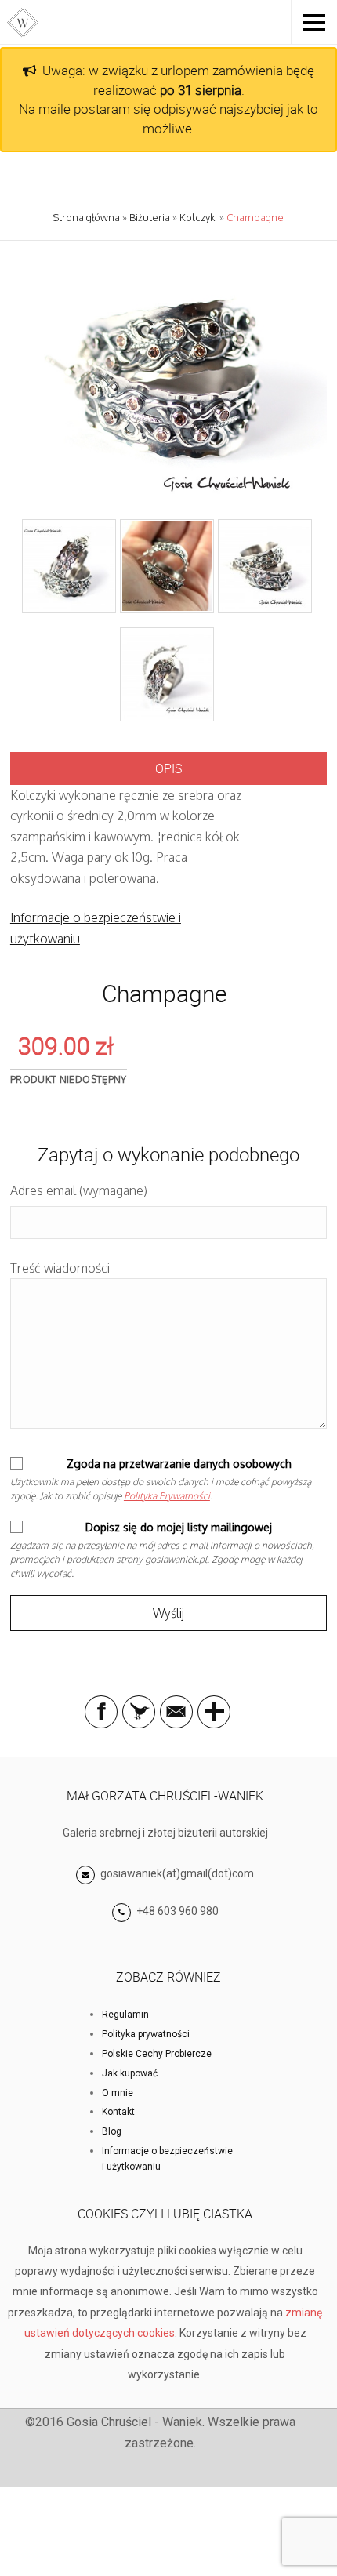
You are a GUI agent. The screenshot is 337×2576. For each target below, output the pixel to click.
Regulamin (125, 2015)
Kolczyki (198, 217)
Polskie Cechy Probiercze (157, 2054)
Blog (112, 2131)
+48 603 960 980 (178, 1911)
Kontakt (118, 2112)
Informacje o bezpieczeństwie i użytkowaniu (167, 2159)
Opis (168, 768)
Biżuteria (150, 217)
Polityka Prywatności (167, 1496)
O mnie (118, 2093)
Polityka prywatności (146, 2034)
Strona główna (86, 217)
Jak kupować (130, 2073)
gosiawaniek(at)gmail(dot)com (176, 1873)
